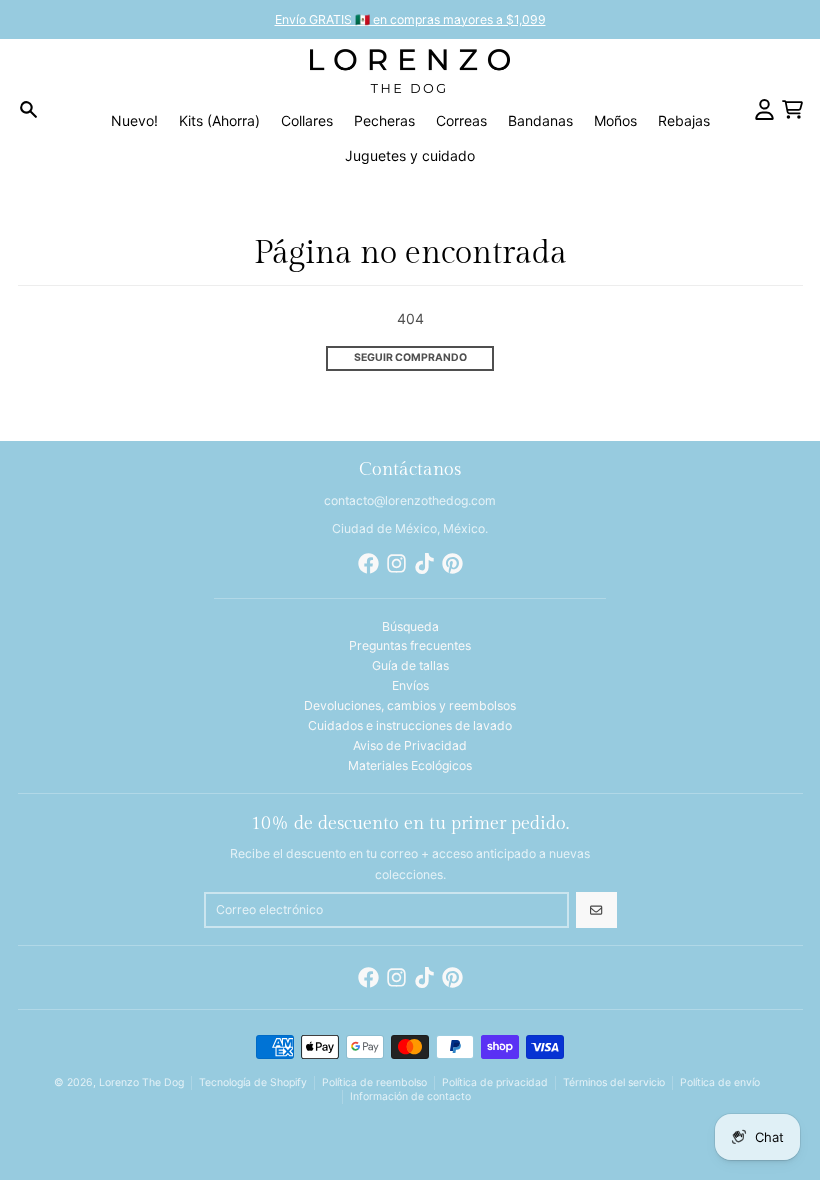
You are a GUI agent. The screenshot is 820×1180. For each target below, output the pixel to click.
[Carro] (792, 109)
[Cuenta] (764, 109)
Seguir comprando (410, 357)
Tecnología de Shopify (253, 1082)
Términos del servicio (614, 1082)
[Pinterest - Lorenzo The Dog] (452, 563)
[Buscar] (28, 109)
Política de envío (720, 1082)
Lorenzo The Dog (141, 1082)
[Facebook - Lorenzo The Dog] (368, 563)
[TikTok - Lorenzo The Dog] (424, 563)
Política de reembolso (374, 1082)
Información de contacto (410, 1096)
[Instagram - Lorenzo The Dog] (396, 563)
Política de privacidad (495, 1082)
